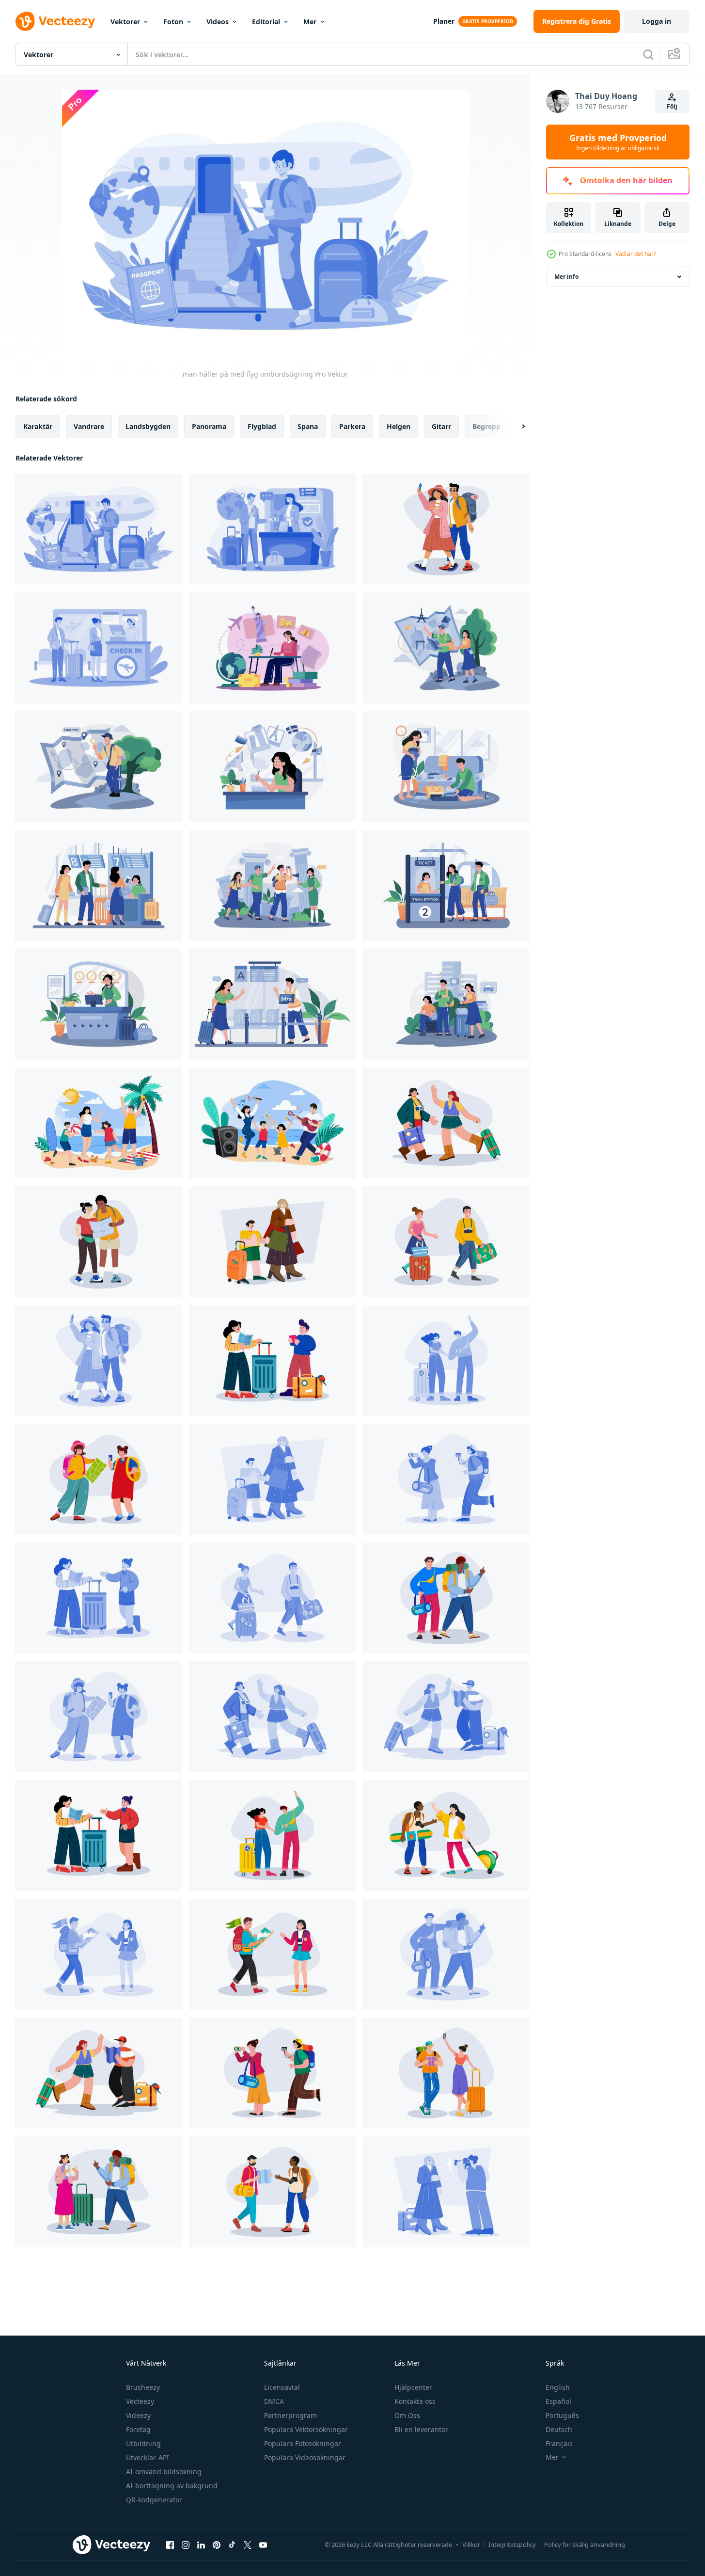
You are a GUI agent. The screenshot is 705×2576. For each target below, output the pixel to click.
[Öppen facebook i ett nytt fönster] (170, 2544)
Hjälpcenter (413, 2387)
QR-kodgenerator (154, 2500)
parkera (352, 426)
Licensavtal (282, 2387)
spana (308, 426)
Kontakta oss (415, 2401)
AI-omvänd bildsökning (164, 2472)
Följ (672, 106)
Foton (173, 22)
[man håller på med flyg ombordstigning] (99, 529)
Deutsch (559, 2429)
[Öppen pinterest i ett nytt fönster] (217, 2544)
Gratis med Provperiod (618, 142)
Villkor (471, 2544)
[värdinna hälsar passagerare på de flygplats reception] (273, 1004)
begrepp (486, 426)
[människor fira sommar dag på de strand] (273, 1123)
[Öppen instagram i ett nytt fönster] (186, 2544)
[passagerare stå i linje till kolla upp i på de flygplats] (99, 648)
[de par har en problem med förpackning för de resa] (446, 767)
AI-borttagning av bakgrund (172, 2486)
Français (559, 2443)
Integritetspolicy (512, 2544)
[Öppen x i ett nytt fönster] (248, 2544)
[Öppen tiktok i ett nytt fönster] (232, 2544)
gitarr (441, 426)
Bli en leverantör (421, 2429)
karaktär (38, 426)
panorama (209, 426)
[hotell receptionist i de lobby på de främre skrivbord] (99, 1004)
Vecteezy (140, 2401)
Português (562, 2415)
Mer (310, 22)
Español (558, 2401)
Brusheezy (143, 2387)
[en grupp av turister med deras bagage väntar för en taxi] (446, 1004)
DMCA (274, 2401)
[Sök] (648, 54)
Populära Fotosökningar (303, 2443)
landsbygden (148, 426)
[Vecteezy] (55, 21)
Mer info (566, 277)
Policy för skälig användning (585, 2544)
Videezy (138, 2415)
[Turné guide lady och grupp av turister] (273, 885)
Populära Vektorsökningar (306, 2429)
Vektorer (125, 22)
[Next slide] (515, 427)
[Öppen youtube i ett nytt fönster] (263, 2544)
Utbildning (143, 2443)
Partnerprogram (290, 2415)
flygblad (262, 426)
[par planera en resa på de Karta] (446, 648)
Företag (138, 2429)
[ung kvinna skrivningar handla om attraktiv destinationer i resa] (273, 648)
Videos (218, 22)
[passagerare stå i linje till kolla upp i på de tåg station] (446, 885)
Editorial (266, 22)
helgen (399, 426)
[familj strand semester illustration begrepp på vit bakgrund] (99, 1123)
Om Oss (407, 2415)
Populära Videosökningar (305, 2457)
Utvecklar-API (148, 2457)
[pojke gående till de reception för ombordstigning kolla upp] (273, 529)
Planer (444, 21)
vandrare (89, 426)
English (558, 2387)
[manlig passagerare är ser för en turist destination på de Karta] (99, 767)
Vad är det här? (636, 254)
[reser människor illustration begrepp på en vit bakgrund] (446, 529)
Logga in (657, 21)
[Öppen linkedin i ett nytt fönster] (201, 2544)
